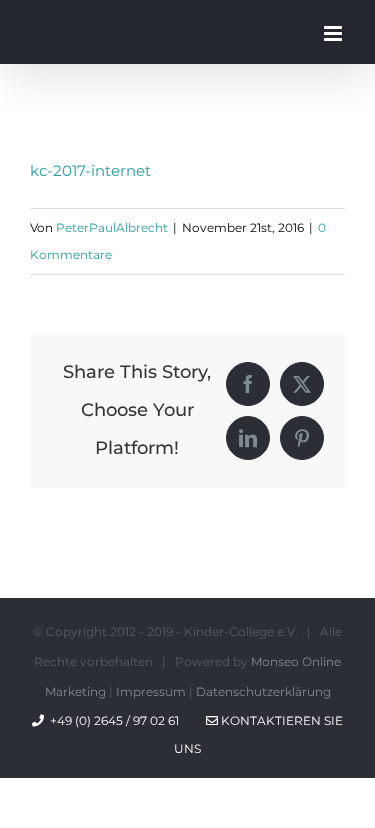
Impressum (151, 691)
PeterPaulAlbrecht (112, 227)
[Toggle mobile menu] (334, 33)
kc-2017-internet (90, 170)
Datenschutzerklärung (263, 691)
